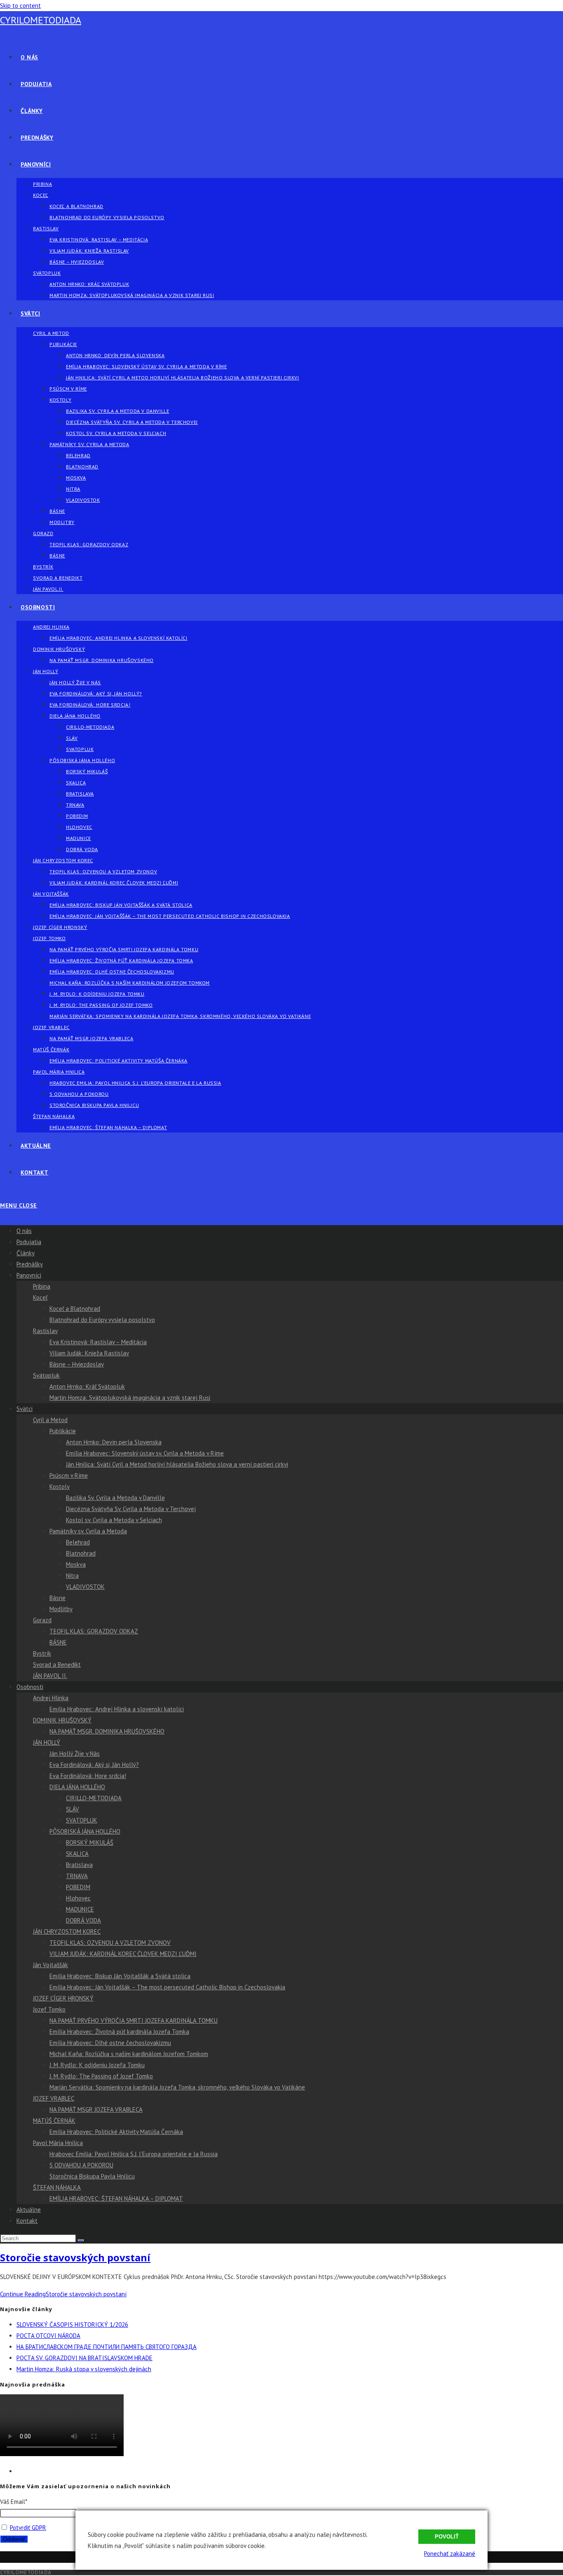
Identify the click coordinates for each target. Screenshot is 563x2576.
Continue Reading (63, 2294)
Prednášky (30, 1264)
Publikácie (63, 1431)
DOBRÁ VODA (83, 1920)
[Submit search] (81, 2240)
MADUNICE (80, 1909)
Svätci (25, 1409)
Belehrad (78, 1542)
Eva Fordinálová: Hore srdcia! (88, 1776)
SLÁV (73, 1809)
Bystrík (42, 1653)
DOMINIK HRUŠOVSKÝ (62, 1720)
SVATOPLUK (82, 1820)
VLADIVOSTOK (85, 1587)
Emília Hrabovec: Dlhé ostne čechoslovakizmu (110, 2043)
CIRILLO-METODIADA (94, 1798)
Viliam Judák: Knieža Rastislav (89, 1353)
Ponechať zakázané (450, 2554)
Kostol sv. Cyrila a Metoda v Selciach (114, 1520)
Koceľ (40, 1297)
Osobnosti (30, 1687)
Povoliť (447, 2537)
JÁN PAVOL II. (50, 1676)
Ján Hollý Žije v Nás (75, 1754)
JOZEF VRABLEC (54, 2098)
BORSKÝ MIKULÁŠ (90, 1843)
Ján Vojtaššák (50, 1965)
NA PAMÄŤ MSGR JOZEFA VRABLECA (96, 2109)
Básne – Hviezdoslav (77, 1364)
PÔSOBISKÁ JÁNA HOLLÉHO (85, 1831)
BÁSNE (58, 1642)
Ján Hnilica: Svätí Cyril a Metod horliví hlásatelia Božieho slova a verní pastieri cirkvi (177, 1464)
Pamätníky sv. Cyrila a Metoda (88, 1531)
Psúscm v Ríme (69, 1475)
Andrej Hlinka (51, 1698)
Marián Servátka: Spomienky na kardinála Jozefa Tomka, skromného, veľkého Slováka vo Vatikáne (177, 2087)
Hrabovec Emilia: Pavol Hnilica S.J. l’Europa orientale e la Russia (134, 2154)
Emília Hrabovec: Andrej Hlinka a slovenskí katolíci (117, 1709)
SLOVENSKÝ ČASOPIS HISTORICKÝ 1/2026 (72, 2324)
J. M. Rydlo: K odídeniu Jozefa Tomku (97, 2065)
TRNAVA (77, 1876)
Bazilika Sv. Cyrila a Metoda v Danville (115, 1498)
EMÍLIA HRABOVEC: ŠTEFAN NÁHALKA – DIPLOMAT (116, 2198)
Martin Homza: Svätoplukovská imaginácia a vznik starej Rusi (130, 1398)
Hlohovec (78, 1898)
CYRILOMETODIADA (41, 20)
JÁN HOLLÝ (47, 1742)
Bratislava (79, 1865)
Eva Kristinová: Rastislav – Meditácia (98, 1342)
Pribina (42, 1286)
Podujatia (29, 1242)
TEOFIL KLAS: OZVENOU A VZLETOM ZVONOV (110, 1943)
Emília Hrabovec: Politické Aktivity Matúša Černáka (116, 2132)
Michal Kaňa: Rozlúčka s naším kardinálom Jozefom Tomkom (129, 2054)
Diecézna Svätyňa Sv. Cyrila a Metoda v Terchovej (131, 1509)
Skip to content (20, 6)
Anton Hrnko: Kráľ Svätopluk (87, 1386)
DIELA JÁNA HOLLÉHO (77, 1787)
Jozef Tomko (49, 2009)
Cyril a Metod (50, 1420)
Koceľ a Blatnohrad (75, 1309)
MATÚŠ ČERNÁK (54, 2121)
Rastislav (45, 1331)
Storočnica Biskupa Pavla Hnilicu (92, 2176)
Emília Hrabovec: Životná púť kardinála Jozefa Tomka (119, 2032)
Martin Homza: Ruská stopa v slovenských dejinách (84, 2369)
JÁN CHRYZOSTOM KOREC (67, 1931)
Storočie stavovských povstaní (75, 2257)
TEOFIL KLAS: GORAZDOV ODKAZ (94, 1631)
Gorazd (42, 1620)
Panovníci (29, 1275)
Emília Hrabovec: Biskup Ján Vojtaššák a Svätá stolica (120, 1976)
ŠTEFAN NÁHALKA (57, 2187)
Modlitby (61, 1609)
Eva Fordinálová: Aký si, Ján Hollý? (94, 1765)
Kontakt (27, 2221)
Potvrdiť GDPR (28, 2528)
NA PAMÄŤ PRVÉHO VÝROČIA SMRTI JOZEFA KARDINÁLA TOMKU (134, 2020)
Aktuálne (29, 2210)
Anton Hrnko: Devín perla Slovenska (114, 1442)
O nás (24, 1231)
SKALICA (77, 1854)
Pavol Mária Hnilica (58, 2143)
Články (26, 1253)
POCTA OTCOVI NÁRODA (48, 2336)
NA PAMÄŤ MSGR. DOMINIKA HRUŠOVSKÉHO (107, 1731)
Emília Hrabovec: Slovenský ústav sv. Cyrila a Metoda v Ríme (145, 1453)
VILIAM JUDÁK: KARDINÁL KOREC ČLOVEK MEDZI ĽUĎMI (123, 1954)
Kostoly (60, 1487)
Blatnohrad (81, 1553)
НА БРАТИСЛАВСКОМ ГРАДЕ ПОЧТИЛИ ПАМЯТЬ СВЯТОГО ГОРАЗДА (107, 2347)
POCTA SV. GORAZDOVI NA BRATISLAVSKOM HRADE (84, 2358)
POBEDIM (78, 1887)
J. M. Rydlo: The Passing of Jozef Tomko (101, 2076)
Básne (57, 1598)
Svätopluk (46, 1375)
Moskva (76, 1564)
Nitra (72, 1576)
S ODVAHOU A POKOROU (81, 2165)
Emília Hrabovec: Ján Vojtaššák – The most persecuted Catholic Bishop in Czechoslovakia (167, 1987)
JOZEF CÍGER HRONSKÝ (63, 1998)
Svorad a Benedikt (57, 1665)
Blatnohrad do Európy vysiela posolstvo (102, 1320)
